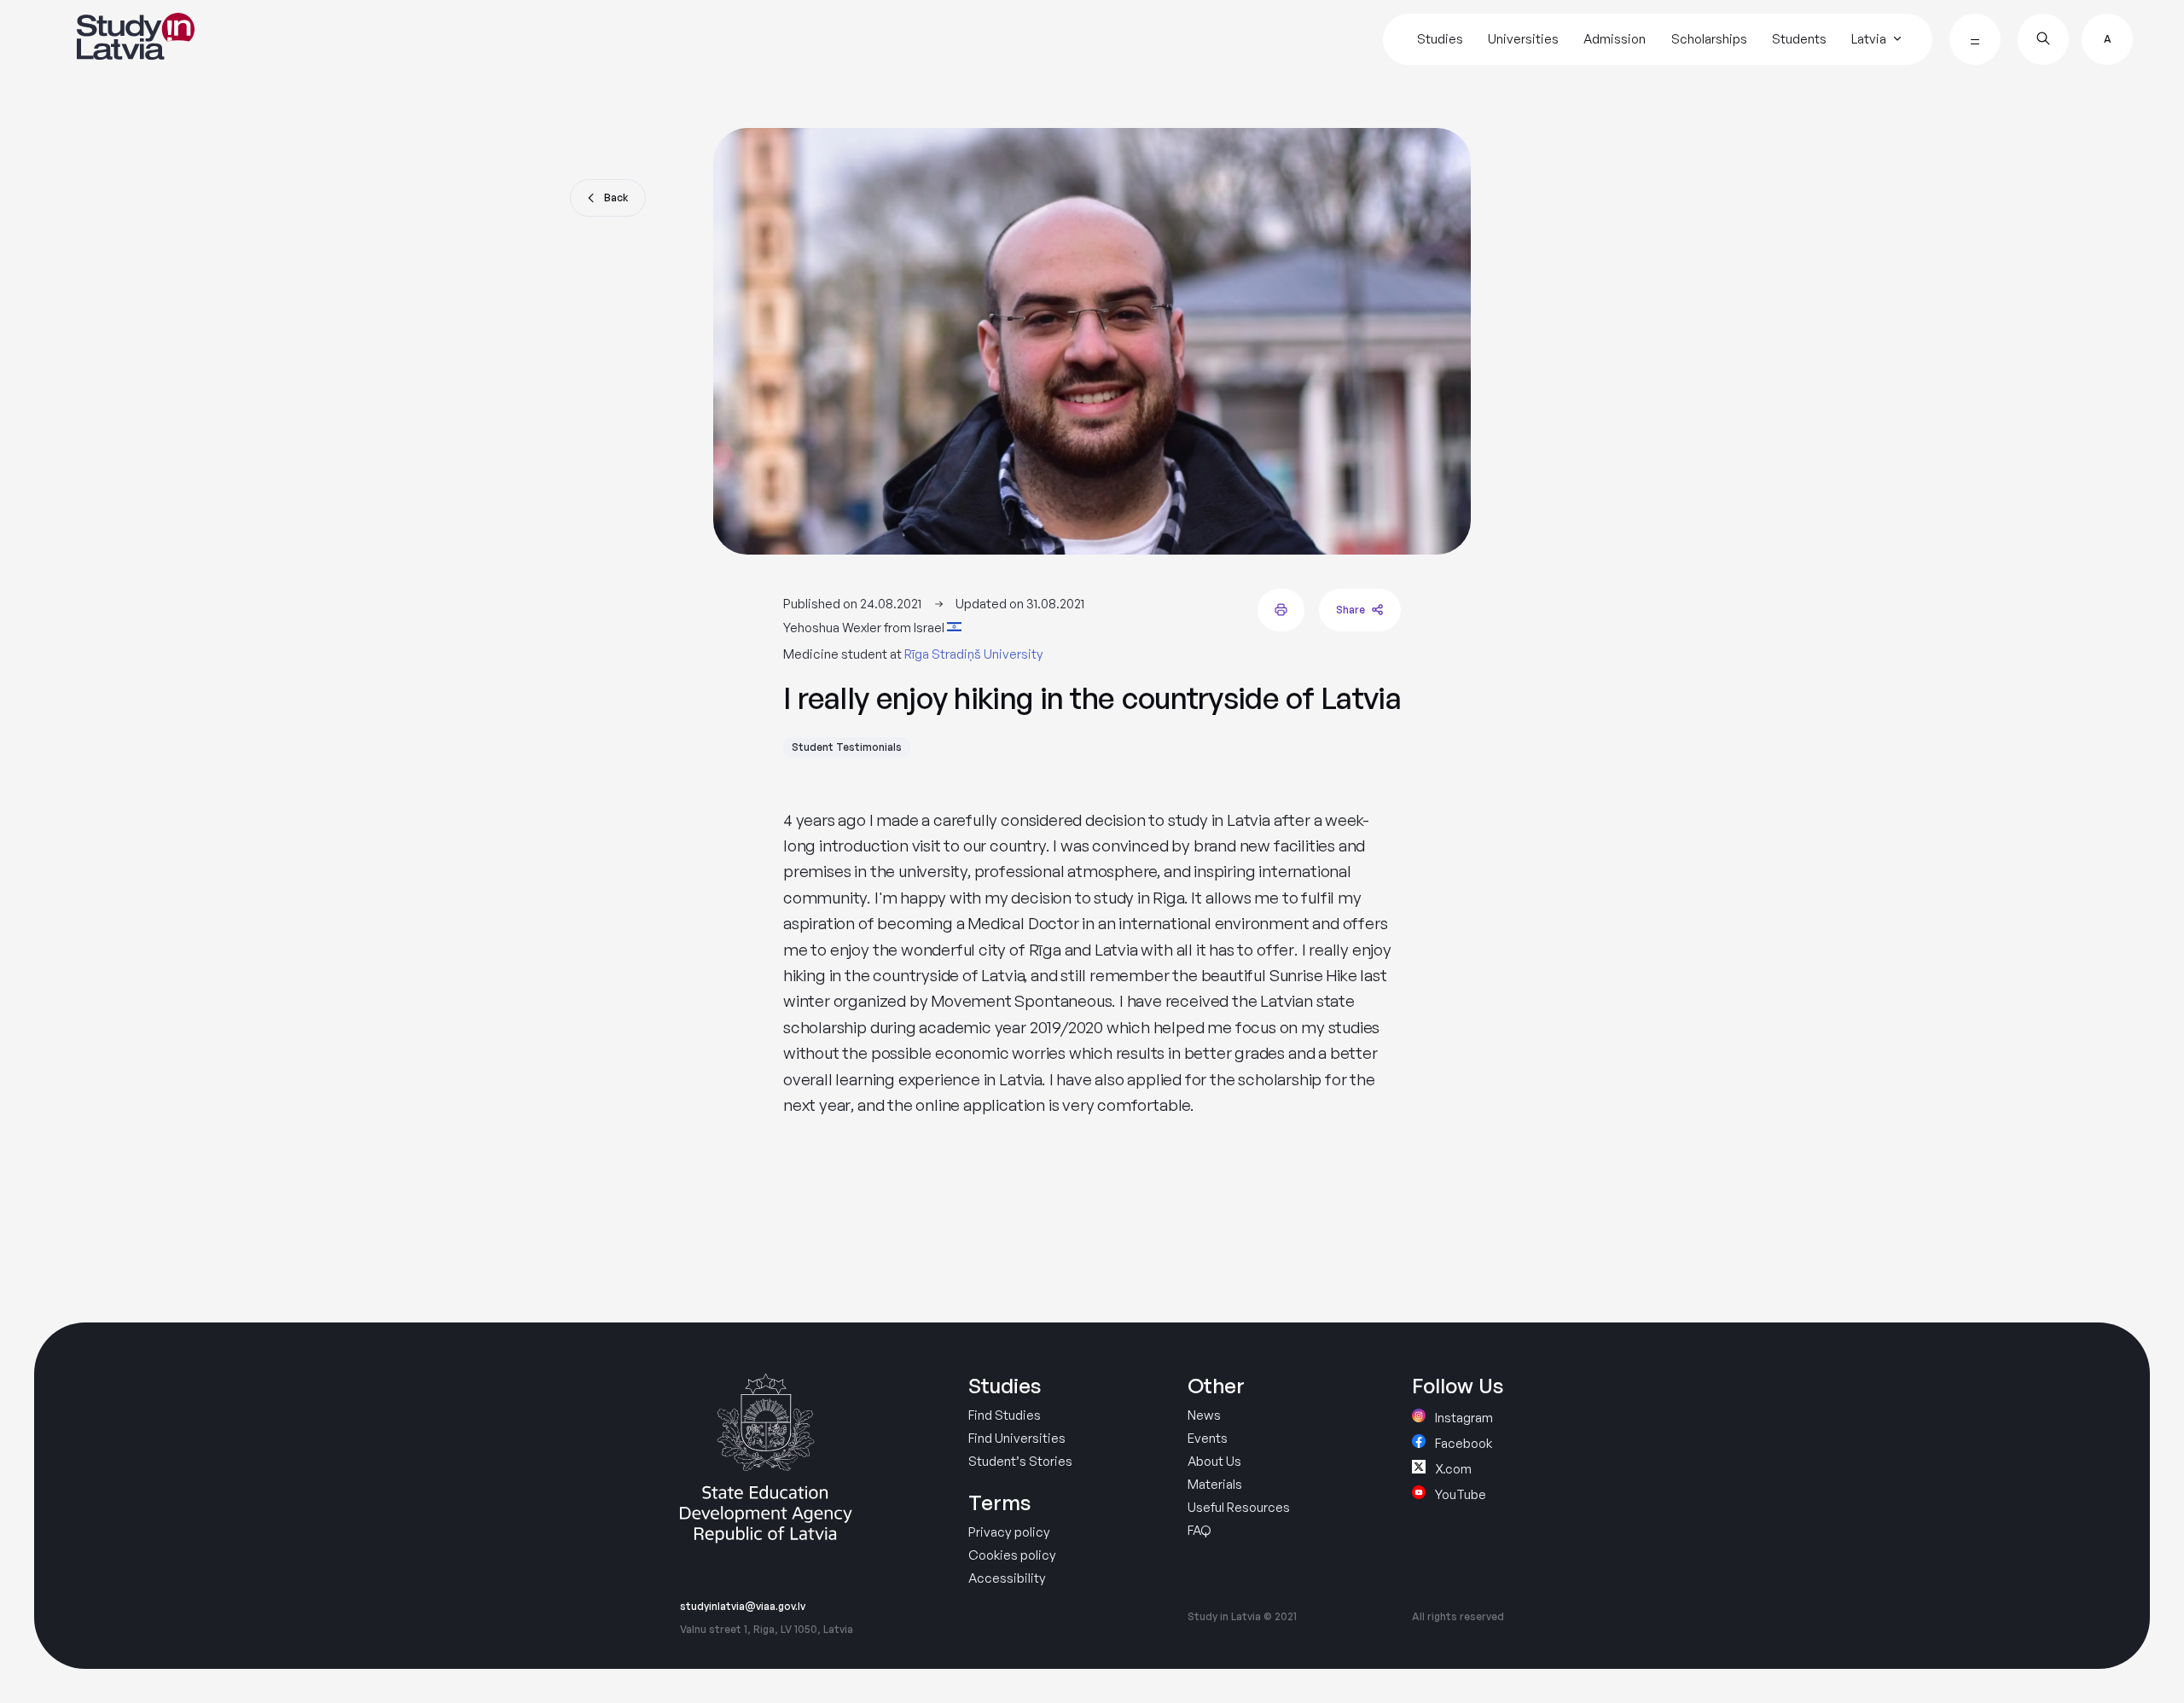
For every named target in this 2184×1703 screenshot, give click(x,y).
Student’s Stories (1020, 1461)
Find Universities (1017, 1438)
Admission (1615, 39)
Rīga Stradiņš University (974, 654)
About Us (1214, 1461)
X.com (1452, 1468)
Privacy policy (1009, 1532)
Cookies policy (1012, 1555)
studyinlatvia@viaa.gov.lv (743, 1607)
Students (1799, 39)
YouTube (1459, 1494)
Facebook (1462, 1442)
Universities (1523, 39)
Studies (1440, 39)
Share (1350, 610)
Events (1208, 1438)
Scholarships (1709, 39)
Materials (1215, 1484)
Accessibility (1007, 1578)
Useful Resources (1239, 1507)
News (1204, 1415)
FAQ (1199, 1530)
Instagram (1463, 1417)
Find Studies (1005, 1415)
